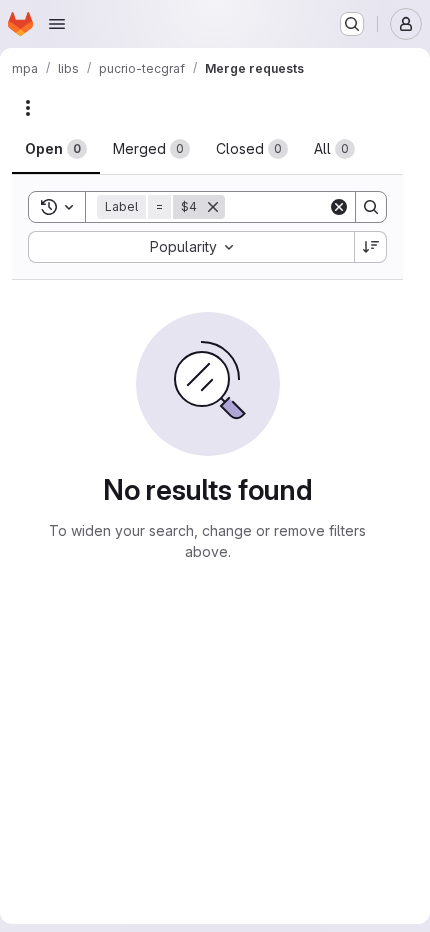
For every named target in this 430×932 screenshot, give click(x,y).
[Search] (371, 207)
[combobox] (191, 247)
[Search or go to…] (352, 24)
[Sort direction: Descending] (371, 247)
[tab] (56, 149)
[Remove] (213, 207)
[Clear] (339, 207)
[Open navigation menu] (57, 24)
